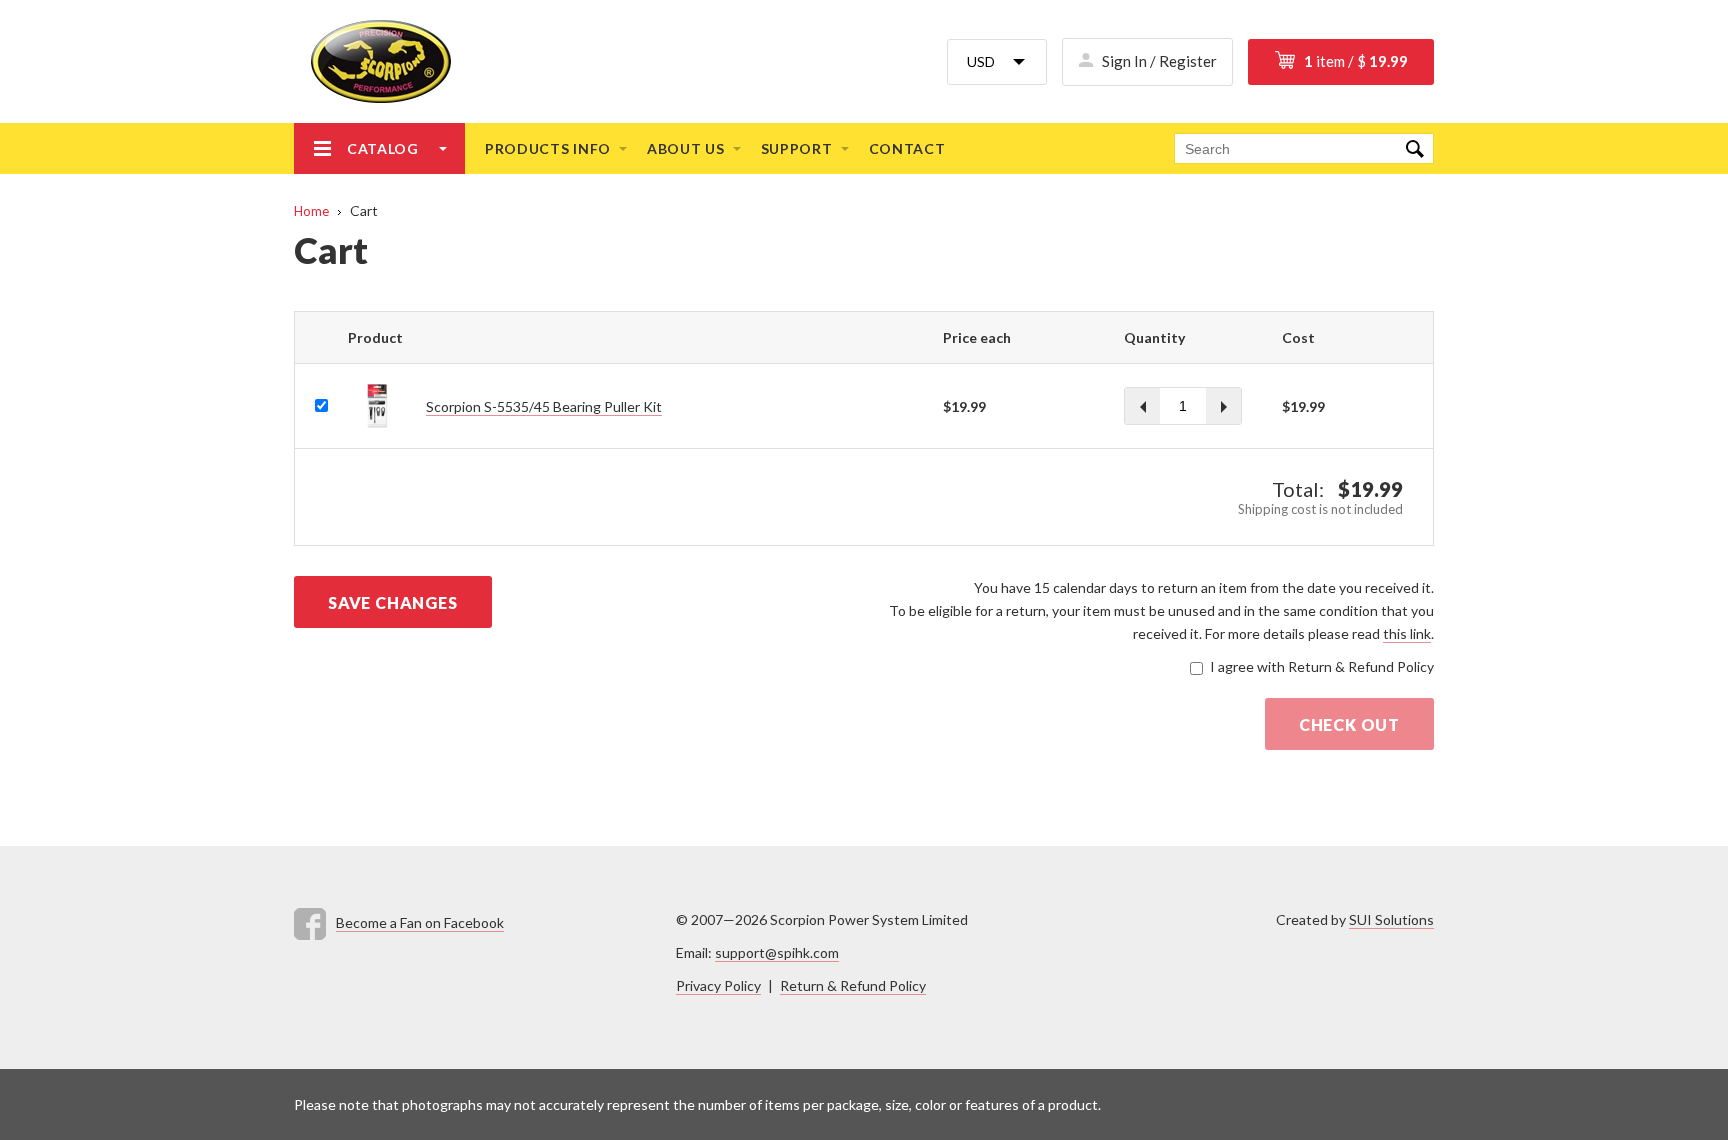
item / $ (1356, 61)
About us (686, 148)
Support (797, 148)
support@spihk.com (777, 952)
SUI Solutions (1391, 919)
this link (1407, 633)
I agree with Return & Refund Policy (1322, 666)
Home (311, 211)
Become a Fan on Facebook (420, 922)
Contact (907, 148)
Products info (548, 148)
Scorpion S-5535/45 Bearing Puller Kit (544, 406)
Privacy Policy (718, 985)
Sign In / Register (1159, 61)
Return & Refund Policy (853, 985)
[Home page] (372, 61)
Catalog (383, 148)
